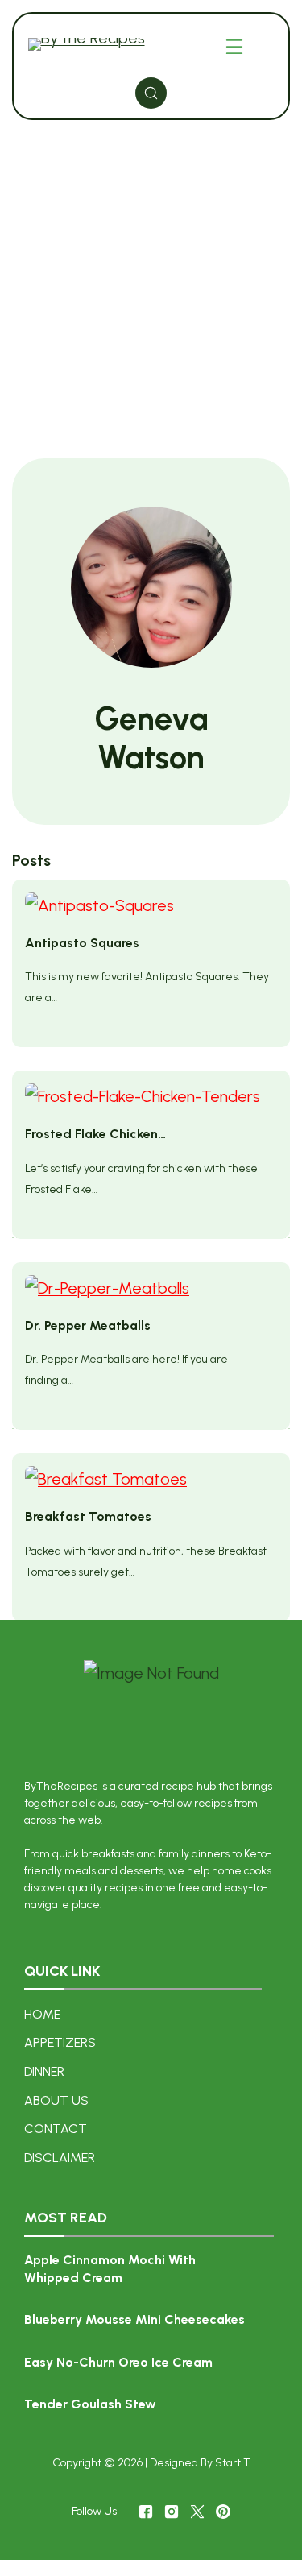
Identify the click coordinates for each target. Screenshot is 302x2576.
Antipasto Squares (82, 943)
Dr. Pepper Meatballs (88, 1325)
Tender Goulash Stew (90, 2404)
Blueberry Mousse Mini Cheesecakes (134, 2319)
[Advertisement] (151, 291)
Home (42, 2014)
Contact (56, 2129)
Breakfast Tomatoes (88, 1516)
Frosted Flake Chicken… (95, 1134)
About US (56, 2100)
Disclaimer (60, 2158)
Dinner (44, 2071)
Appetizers (60, 2042)
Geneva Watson (151, 738)
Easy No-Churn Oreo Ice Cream (118, 2362)
